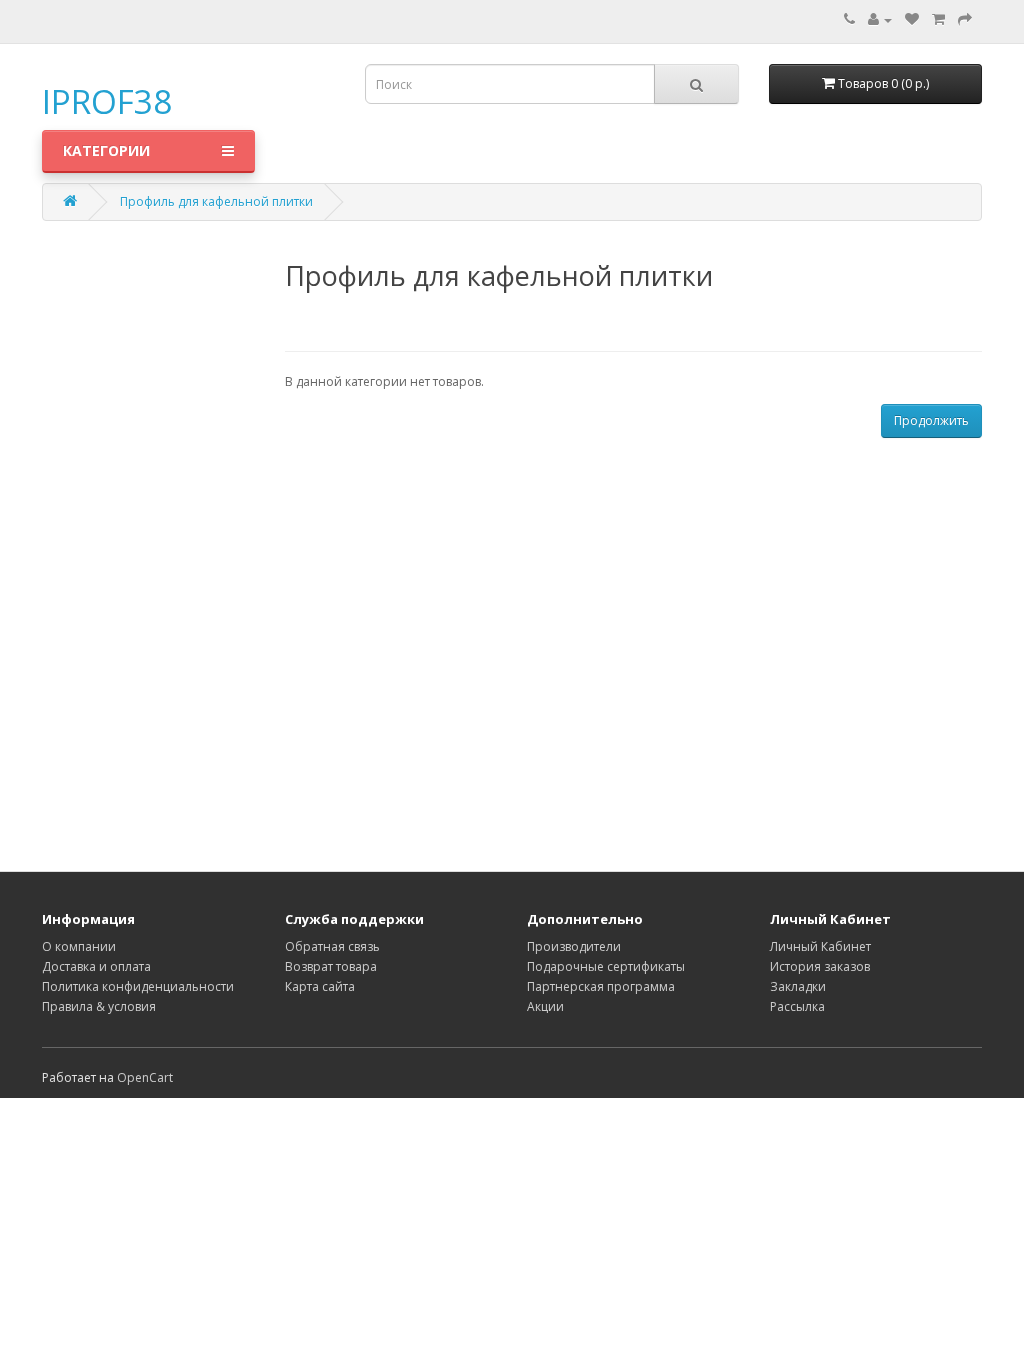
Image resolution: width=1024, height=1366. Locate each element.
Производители (574, 946)
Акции (545, 1006)
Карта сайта (320, 986)
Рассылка (797, 1006)
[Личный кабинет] (880, 19)
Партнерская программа (601, 986)
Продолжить (931, 420)
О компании (79, 946)
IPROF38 (107, 101)
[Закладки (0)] (912, 19)
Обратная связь (332, 946)
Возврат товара (331, 966)
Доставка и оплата (96, 966)
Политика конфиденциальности (138, 986)
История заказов (820, 966)
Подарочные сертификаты (606, 966)
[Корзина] (938, 19)
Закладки (798, 986)
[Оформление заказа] (965, 19)
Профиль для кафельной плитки (216, 201)
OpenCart (145, 1077)
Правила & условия (99, 1006)
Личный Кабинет (820, 946)
